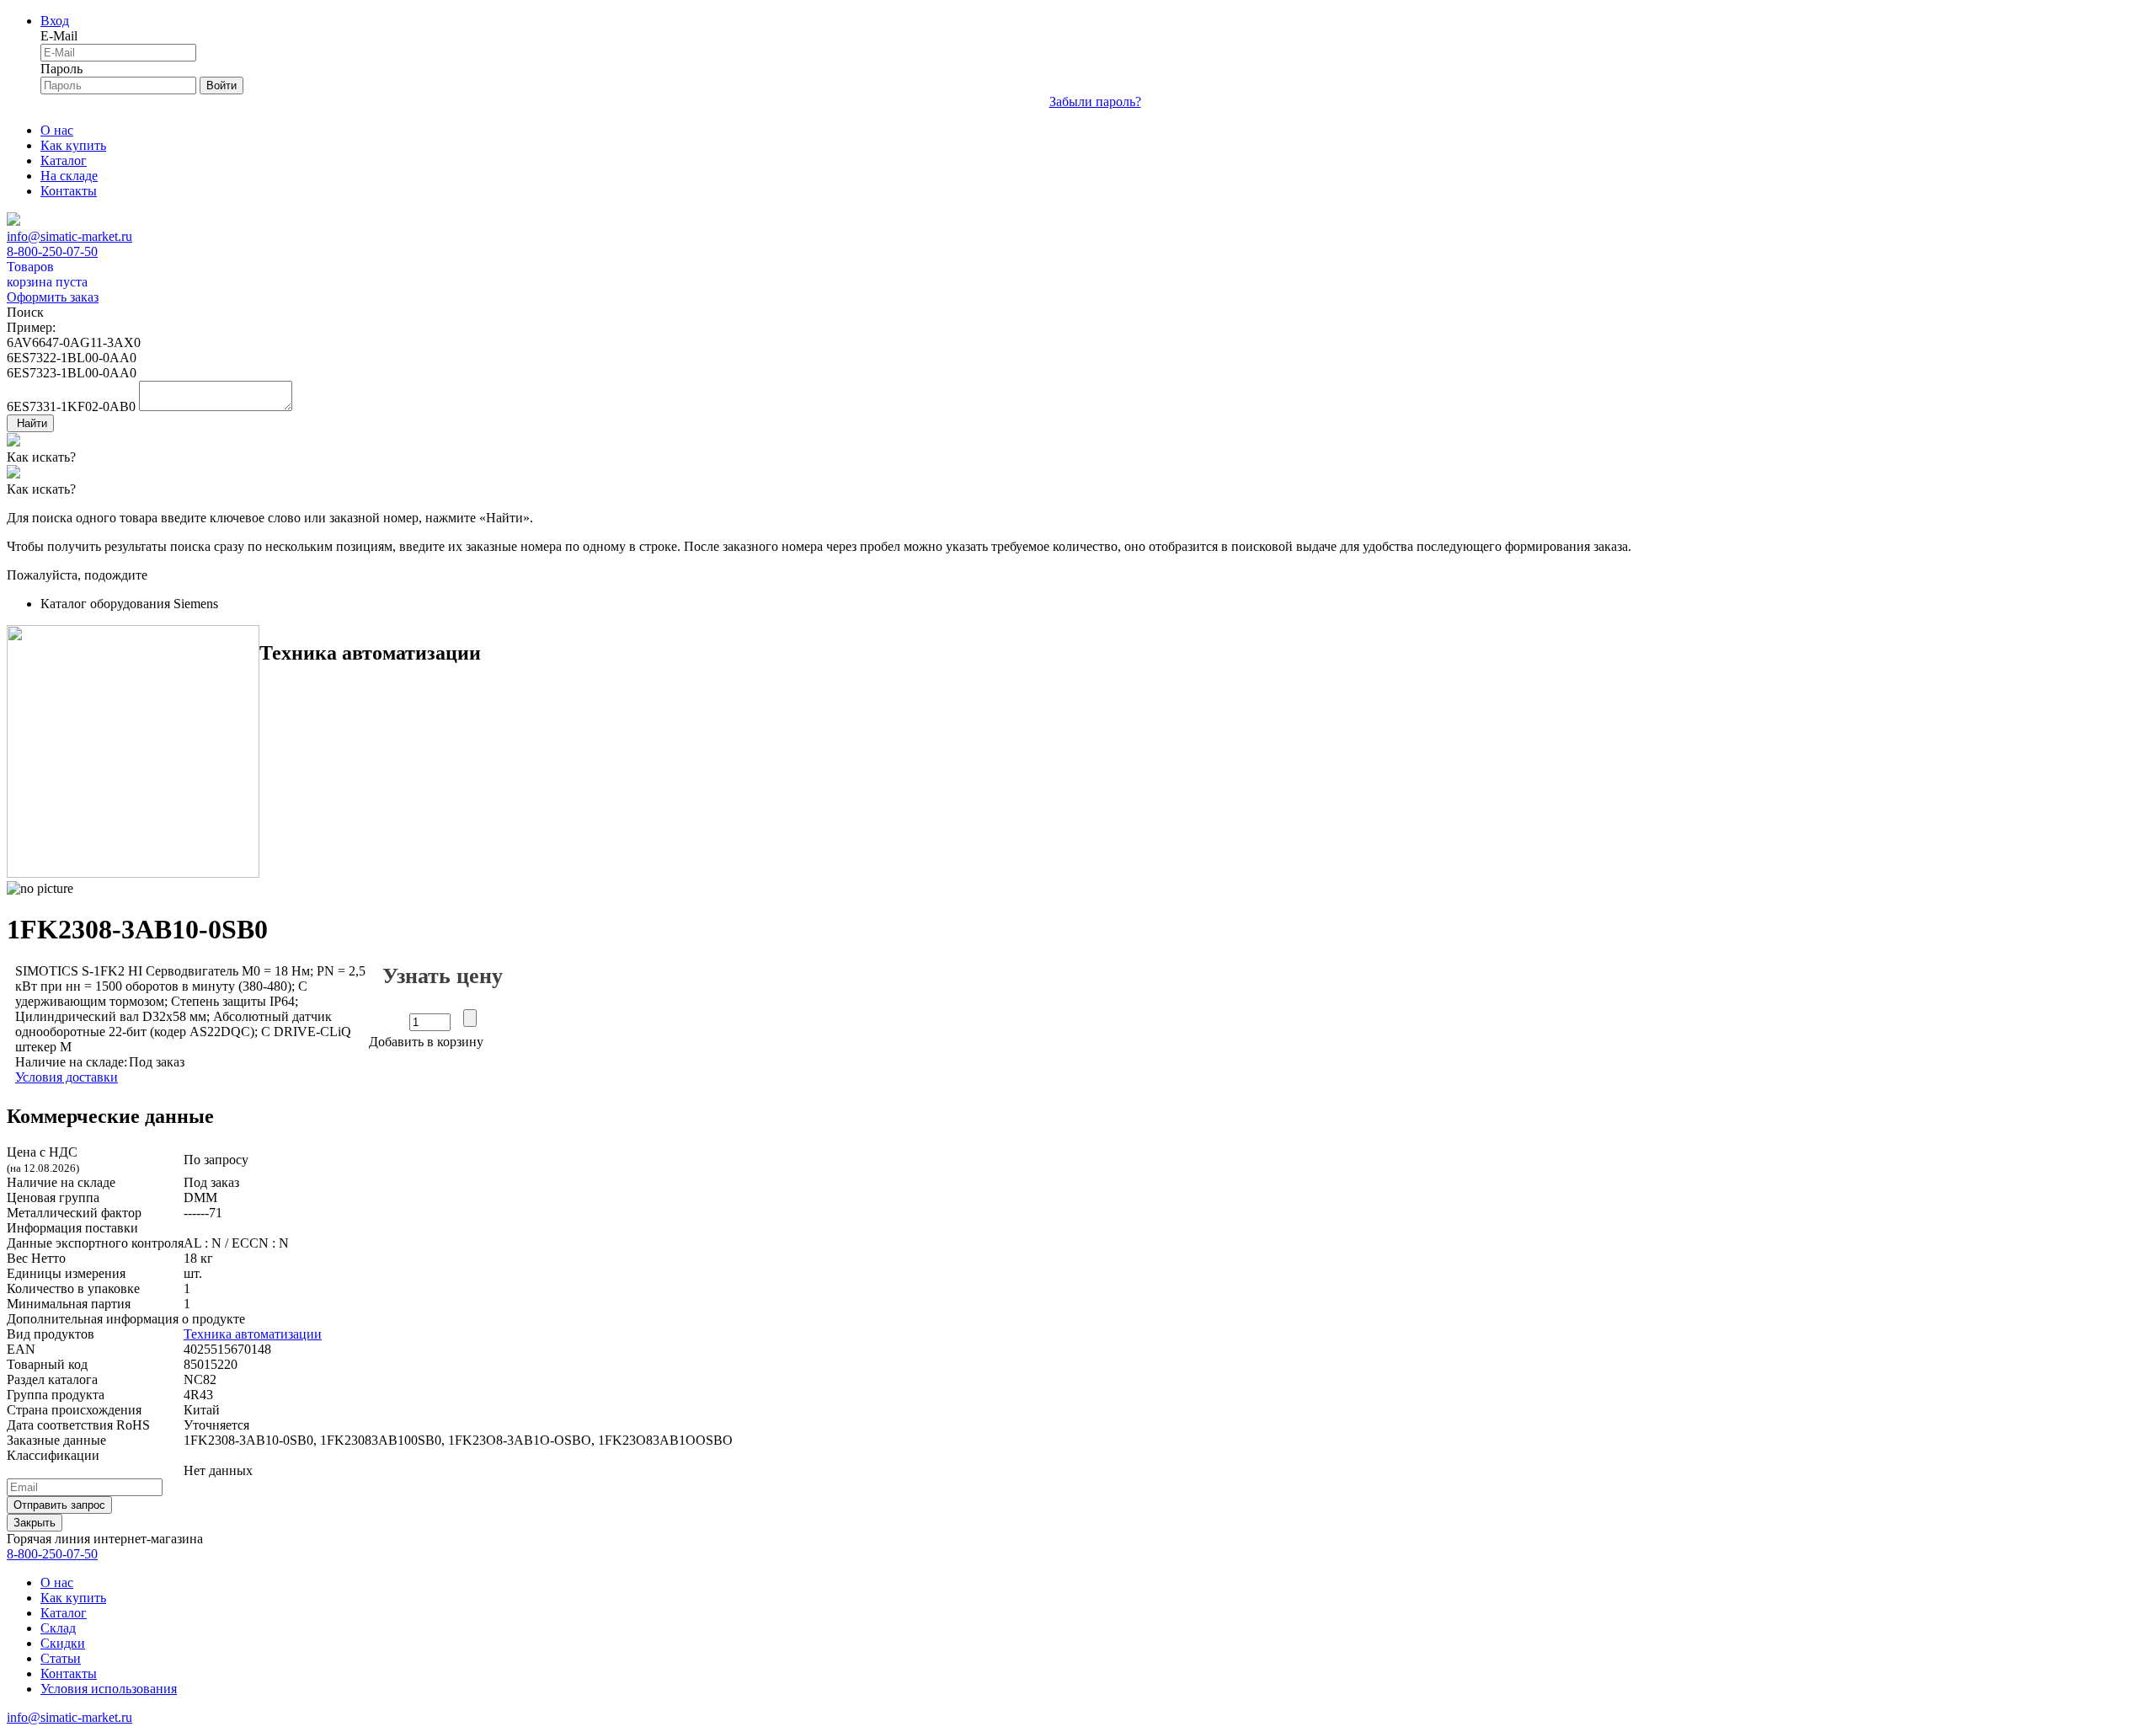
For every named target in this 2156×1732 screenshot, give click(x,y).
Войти (221, 86)
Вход (55, 21)
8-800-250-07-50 (52, 251)
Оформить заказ (53, 297)
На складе (69, 176)
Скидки (63, 1643)
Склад (58, 1628)
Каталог (64, 160)
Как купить (73, 145)
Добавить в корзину (426, 1042)
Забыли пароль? (1095, 102)
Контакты (69, 191)
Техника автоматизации (253, 1334)
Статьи (61, 1658)
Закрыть (35, 1523)
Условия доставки (67, 1077)
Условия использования (109, 1689)
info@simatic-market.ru (69, 236)
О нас (57, 130)
